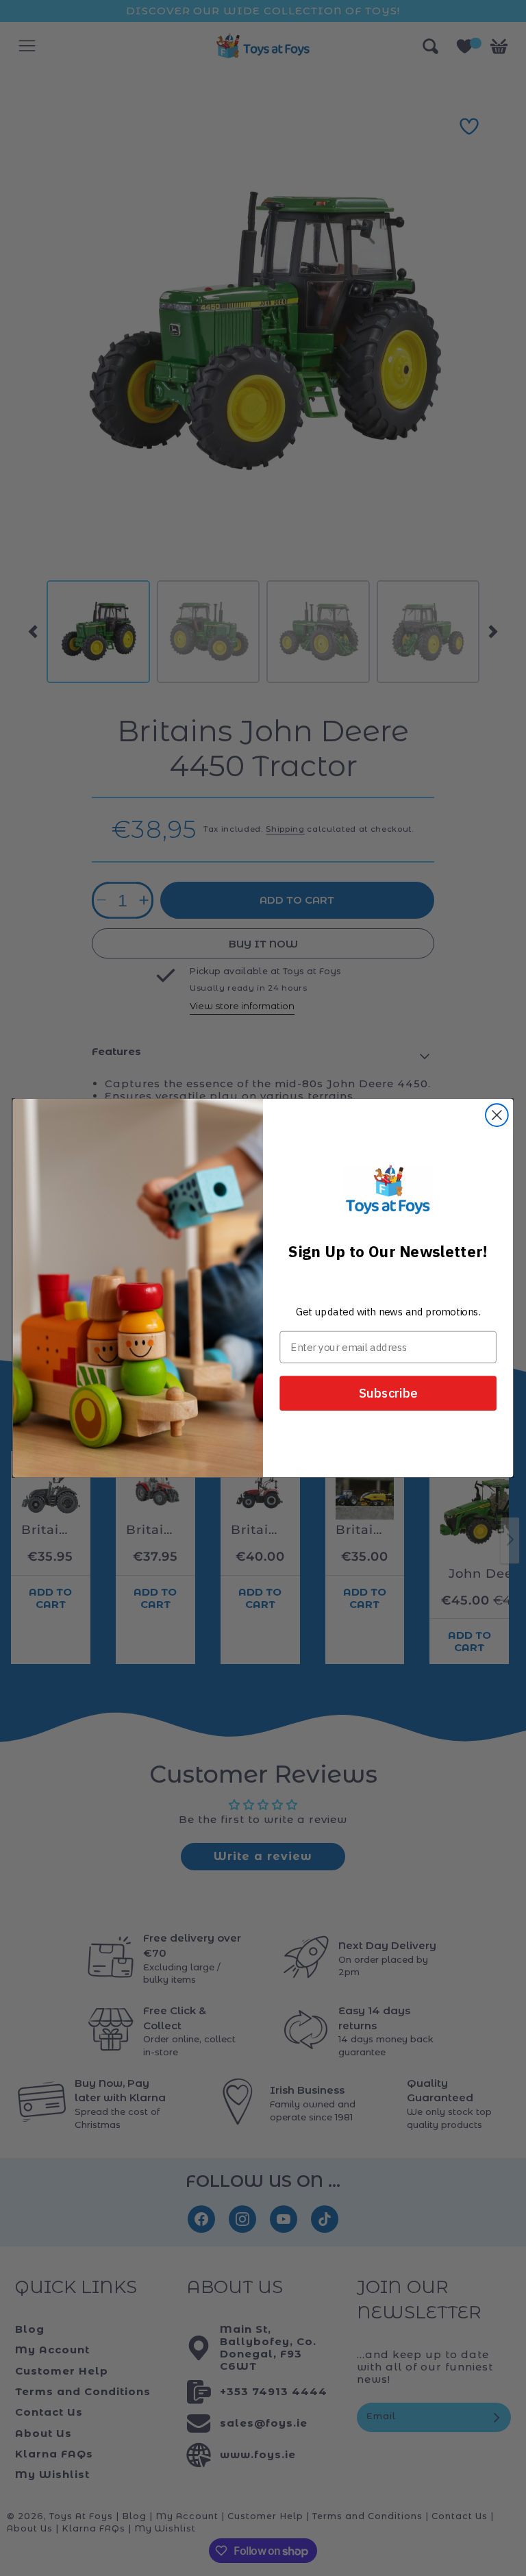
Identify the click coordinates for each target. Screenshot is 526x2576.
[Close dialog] (497, 1115)
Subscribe (388, 1393)
